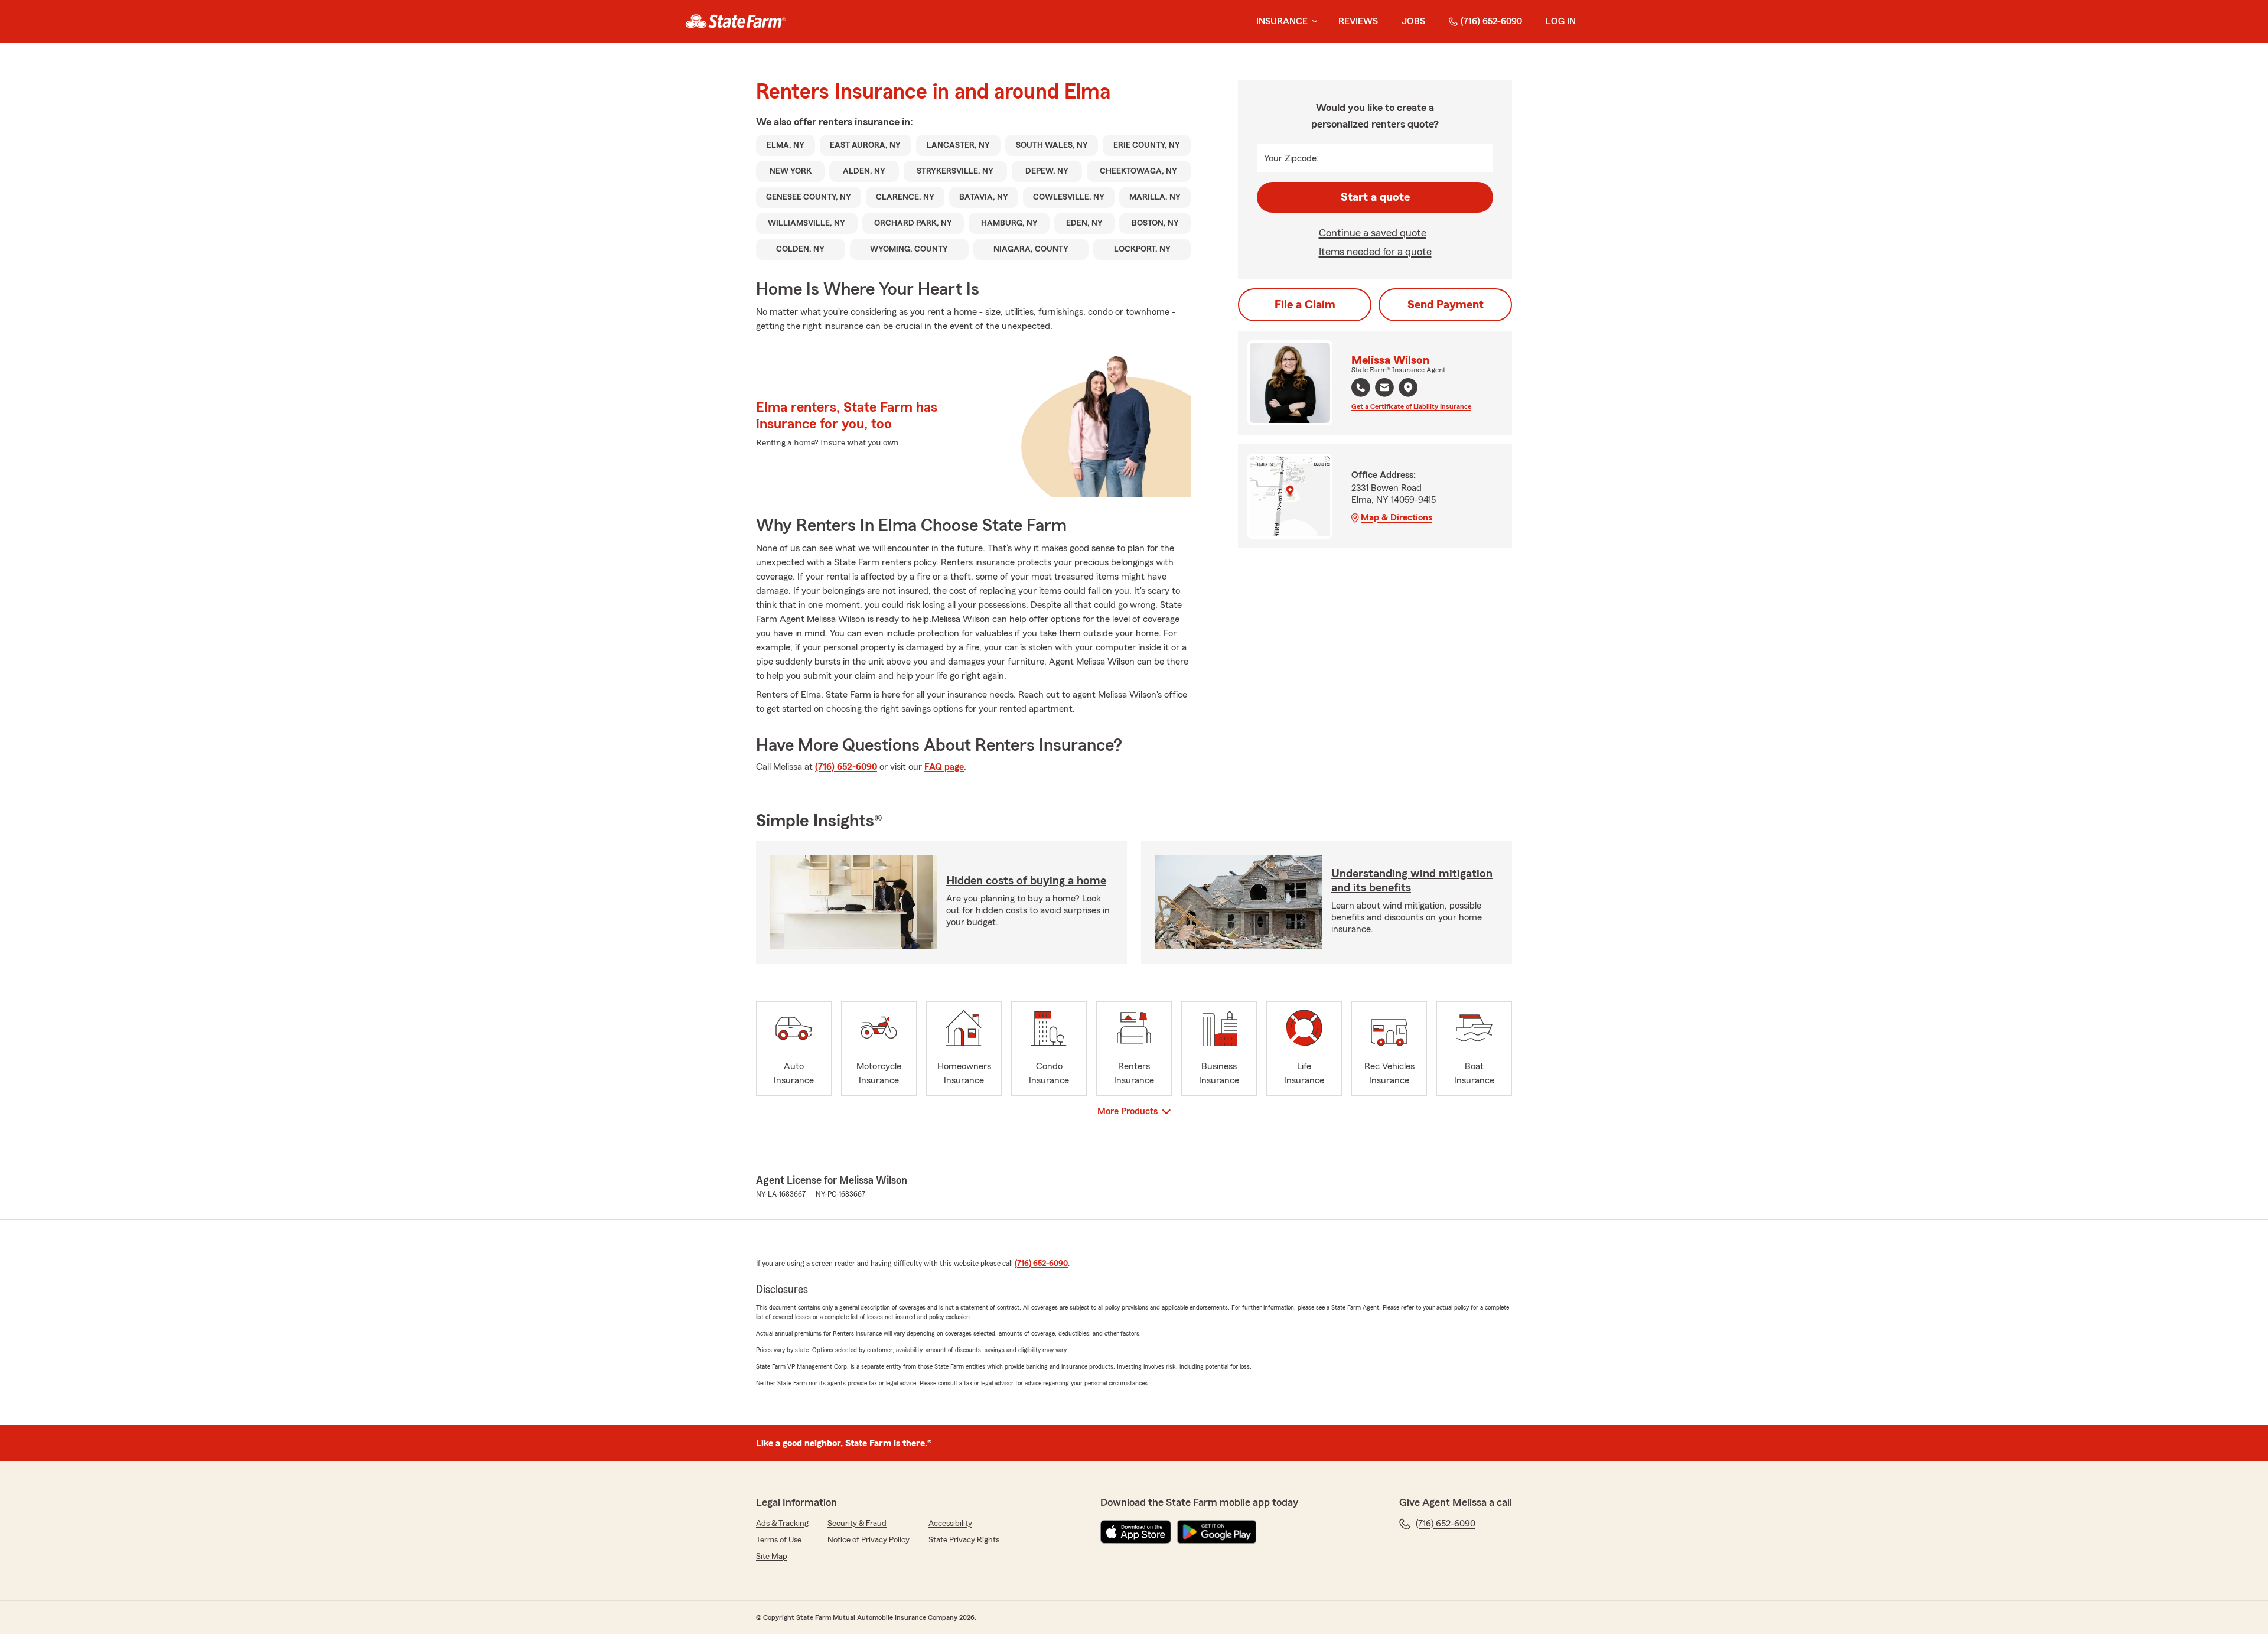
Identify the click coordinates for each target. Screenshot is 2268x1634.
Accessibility (950, 1524)
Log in (1561, 21)
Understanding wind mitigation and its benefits (1412, 881)
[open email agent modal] (1384, 389)
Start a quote (1375, 197)
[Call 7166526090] (1361, 388)
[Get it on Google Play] (1217, 1532)
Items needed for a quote (1375, 252)
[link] (736, 21)
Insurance (1282, 21)
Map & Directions (1397, 517)
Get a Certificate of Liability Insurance (1411, 406)
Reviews (1358, 21)
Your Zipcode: (1291, 158)
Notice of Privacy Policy (869, 1540)
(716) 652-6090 (1491, 21)
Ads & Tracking (782, 1524)
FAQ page (944, 767)
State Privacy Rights (964, 1540)
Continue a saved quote (1373, 233)
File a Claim (1305, 305)
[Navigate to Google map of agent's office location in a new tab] (1408, 388)
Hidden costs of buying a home (1026, 881)
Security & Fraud (857, 1524)
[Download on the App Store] (1136, 1532)
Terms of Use (779, 1540)
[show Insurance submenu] (1312, 22)
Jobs (1413, 21)
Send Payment (1446, 305)
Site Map (772, 1557)
